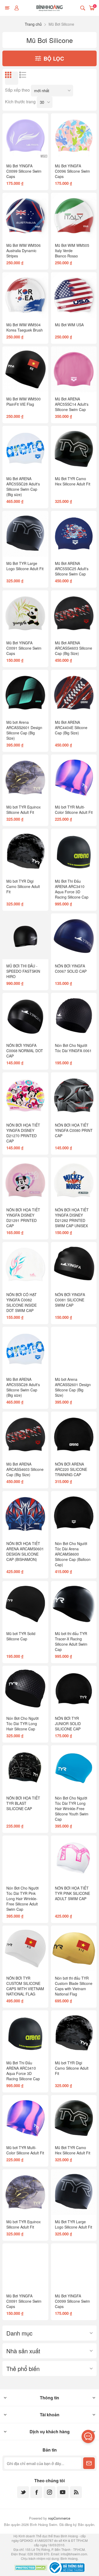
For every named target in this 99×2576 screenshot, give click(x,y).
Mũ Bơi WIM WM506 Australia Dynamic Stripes (23, 251)
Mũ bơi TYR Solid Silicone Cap (21, 1636)
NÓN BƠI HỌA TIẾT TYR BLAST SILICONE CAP (23, 1803)
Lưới (12, 78)
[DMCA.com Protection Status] (31, 2568)
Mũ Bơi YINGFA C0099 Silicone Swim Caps (24, 171)
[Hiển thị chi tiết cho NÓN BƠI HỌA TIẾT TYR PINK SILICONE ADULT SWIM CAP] (74, 1858)
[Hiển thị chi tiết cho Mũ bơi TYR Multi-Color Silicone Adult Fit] (74, 777)
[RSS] (76, 2492)
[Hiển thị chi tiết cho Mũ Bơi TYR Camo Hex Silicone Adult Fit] (74, 449)
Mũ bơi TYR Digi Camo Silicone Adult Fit (23, 886)
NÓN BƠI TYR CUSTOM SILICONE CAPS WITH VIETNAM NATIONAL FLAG (25, 1986)
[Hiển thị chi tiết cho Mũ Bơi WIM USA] (74, 295)
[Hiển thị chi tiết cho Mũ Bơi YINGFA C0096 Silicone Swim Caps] (74, 136)
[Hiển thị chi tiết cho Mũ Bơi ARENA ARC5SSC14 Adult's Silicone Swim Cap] (74, 369)
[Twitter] (23, 2492)
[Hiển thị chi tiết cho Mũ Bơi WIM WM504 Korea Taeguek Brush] (25, 295)
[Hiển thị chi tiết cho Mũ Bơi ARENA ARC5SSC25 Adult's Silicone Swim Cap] (74, 534)
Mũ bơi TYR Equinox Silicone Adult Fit (23, 810)
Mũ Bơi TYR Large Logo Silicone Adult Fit (25, 566)
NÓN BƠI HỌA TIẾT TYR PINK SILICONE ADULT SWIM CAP (72, 1893)
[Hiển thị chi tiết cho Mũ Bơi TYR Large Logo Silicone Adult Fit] (25, 534)
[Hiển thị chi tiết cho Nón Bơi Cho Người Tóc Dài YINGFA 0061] (74, 1016)
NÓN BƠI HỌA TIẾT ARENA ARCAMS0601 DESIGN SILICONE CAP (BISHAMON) (25, 1551)
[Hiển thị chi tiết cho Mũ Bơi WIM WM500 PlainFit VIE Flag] (25, 369)
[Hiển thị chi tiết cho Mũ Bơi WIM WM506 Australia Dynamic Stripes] (25, 216)
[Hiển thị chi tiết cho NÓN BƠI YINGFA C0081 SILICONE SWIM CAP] (74, 1265)
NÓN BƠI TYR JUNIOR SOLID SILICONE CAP (68, 1724)
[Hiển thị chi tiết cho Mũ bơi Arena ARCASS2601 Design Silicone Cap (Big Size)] (25, 693)
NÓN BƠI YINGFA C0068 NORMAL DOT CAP (25, 1051)
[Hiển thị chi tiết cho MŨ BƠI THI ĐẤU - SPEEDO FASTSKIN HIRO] (25, 936)
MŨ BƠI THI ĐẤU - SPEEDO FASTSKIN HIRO (23, 971)
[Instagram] (49, 2492)
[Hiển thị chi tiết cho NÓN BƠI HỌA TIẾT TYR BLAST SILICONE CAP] (25, 1768)
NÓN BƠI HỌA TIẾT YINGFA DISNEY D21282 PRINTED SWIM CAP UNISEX (72, 1218)
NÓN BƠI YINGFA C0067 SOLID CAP (71, 968)
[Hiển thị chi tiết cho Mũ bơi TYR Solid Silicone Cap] (25, 1604)
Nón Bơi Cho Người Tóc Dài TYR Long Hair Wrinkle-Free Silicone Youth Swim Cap (72, 1809)
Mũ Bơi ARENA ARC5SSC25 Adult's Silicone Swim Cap (72, 569)
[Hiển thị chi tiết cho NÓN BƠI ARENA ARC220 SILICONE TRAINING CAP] (74, 1434)
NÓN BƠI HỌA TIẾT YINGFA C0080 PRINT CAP (74, 1130)
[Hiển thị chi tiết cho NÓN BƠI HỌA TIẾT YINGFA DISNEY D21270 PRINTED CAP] (25, 1095)
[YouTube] (63, 2492)
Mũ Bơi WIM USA (69, 325)
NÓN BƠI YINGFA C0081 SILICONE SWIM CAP (70, 1300)
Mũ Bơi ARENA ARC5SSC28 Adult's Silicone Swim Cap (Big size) (23, 486)
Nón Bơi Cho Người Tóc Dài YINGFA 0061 (73, 1048)
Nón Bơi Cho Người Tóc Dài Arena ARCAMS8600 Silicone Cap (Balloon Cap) (73, 1554)
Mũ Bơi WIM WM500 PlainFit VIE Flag (23, 401)
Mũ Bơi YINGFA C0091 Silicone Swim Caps (24, 648)
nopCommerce (59, 2518)
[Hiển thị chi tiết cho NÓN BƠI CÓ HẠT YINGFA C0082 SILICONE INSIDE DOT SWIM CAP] (25, 1265)
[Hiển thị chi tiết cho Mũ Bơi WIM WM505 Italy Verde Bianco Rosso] (74, 216)
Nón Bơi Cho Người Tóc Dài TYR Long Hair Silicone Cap (22, 1724)
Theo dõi (89, 2463)
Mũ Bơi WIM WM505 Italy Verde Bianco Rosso (72, 251)
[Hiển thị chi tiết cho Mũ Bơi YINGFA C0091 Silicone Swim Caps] (25, 613)
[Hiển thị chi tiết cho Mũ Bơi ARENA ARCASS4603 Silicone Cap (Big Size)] (74, 613)
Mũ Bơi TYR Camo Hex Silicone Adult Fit (73, 481)
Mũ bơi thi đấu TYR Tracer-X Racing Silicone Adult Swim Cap (71, 1641)
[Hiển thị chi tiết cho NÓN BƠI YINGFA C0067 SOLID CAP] (74, 936)
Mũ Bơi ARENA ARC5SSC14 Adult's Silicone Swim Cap (72, 404)
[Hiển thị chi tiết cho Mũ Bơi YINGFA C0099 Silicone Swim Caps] (25, 136)
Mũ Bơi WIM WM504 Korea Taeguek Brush (25, 327)
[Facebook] (36, 2492)
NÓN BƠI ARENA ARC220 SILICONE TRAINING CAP (71, 1469)
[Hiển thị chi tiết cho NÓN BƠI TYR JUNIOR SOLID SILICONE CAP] (74, 1689)
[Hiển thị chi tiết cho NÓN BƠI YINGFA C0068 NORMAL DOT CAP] (25, 1016)
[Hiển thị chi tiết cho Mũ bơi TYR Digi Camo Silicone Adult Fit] (25, 852)
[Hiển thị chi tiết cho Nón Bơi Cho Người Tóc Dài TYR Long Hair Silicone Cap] (25, 1689)
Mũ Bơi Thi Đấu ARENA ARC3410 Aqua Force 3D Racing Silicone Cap (72, 889)
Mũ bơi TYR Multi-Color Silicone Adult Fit (74, 810)
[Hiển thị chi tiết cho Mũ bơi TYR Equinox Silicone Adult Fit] (25, 777)
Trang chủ (33, 24)
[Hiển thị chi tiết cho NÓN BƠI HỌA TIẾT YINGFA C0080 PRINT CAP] (74, 1095)
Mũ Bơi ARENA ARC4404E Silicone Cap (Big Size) (71, 727)
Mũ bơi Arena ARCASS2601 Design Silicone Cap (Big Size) (24, 730)
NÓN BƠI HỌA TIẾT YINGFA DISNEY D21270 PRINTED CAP (23, 1133)
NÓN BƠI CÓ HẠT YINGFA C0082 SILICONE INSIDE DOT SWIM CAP (22, 1302)
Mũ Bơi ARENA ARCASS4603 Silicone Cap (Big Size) (74, 648)
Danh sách (26, 78)
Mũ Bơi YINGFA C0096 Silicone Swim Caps (72, 171)
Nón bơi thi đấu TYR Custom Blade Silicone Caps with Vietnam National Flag (74, 1986)
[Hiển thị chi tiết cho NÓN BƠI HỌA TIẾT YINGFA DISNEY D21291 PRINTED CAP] (25, 1180)
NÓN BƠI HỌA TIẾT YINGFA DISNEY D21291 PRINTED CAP (23, 1218)
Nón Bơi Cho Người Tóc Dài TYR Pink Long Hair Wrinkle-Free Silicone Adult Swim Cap (22, 1899)
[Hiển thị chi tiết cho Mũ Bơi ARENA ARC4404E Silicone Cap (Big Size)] (74, 693)
